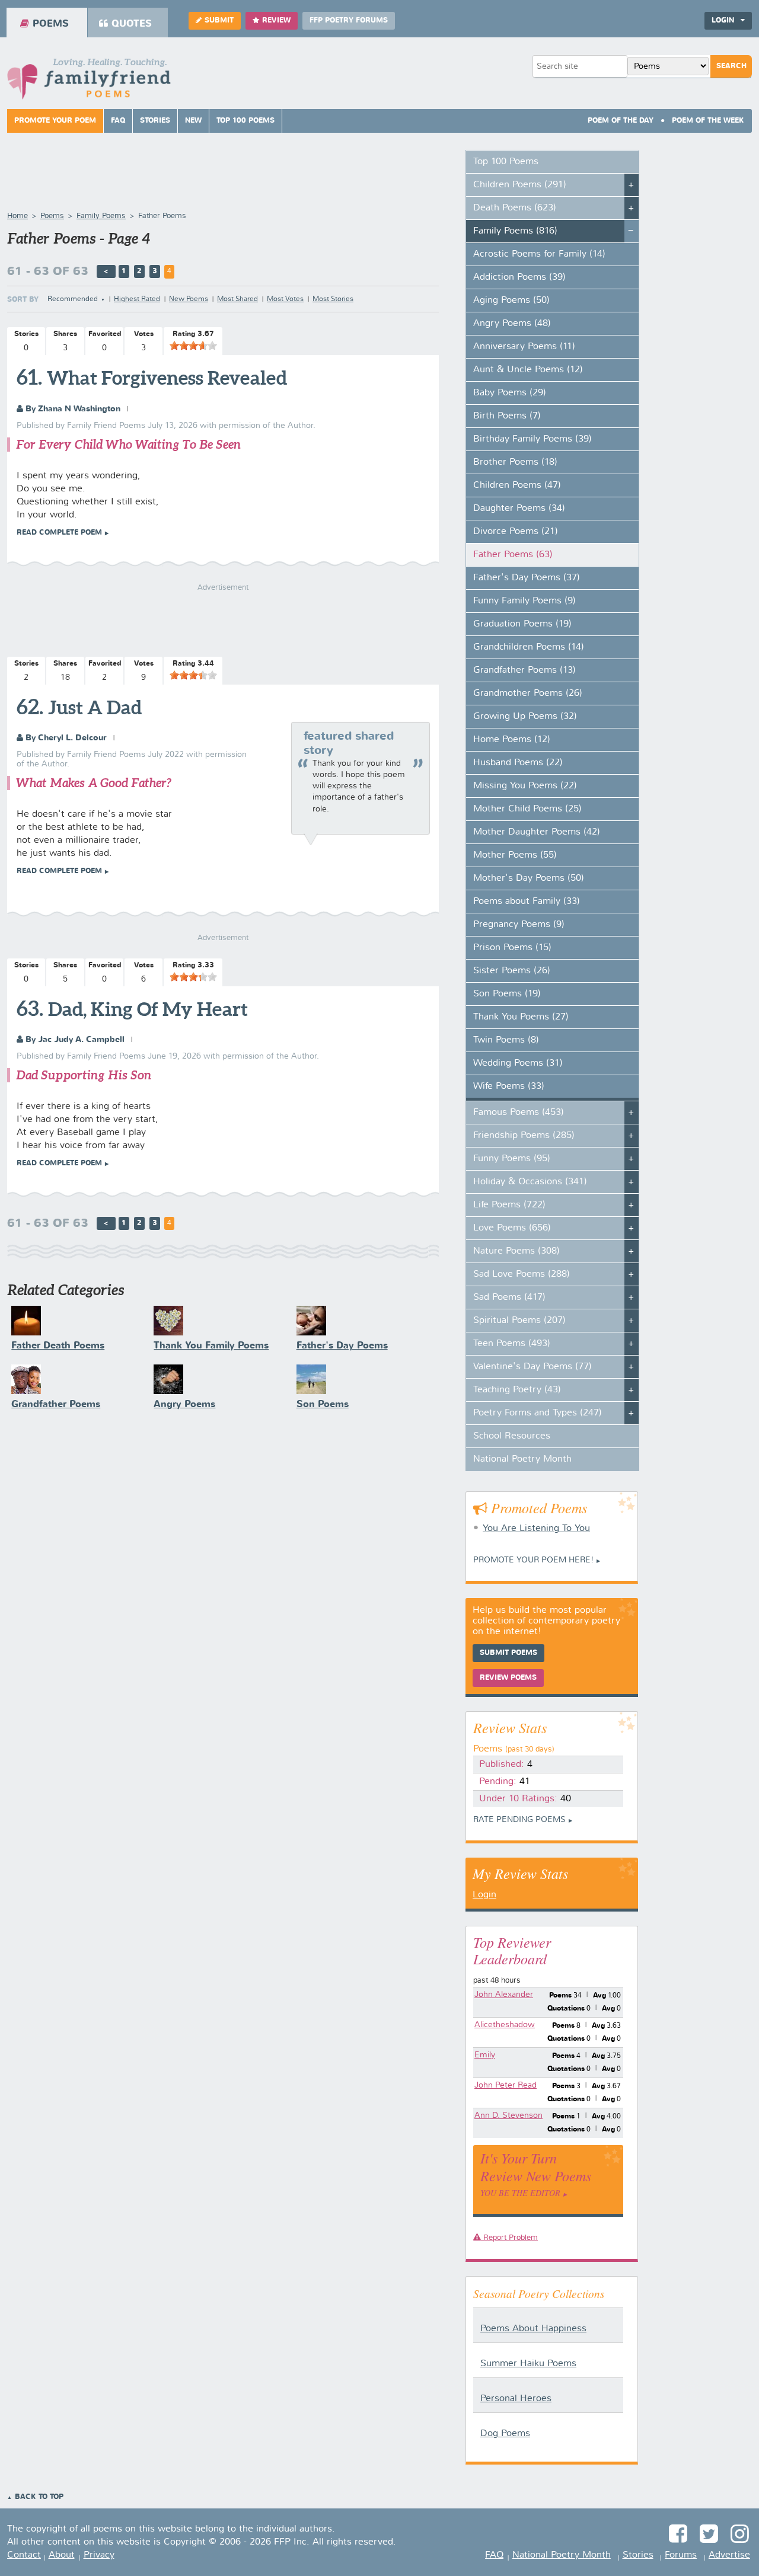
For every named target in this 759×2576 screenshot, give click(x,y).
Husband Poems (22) (518, 763)
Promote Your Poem (55, 121)
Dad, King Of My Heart (148, 1009)
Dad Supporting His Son (84, 1075)
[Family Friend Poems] (89, 82)
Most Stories (333, 299)
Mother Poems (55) (515, 855)
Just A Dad (95, 707)
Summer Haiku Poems (528, 2364)
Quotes (132, 24)
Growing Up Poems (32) (525, 717)
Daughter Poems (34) (519, 509)
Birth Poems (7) (507, 416)
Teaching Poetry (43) (517, 1390)
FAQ (118, 121)
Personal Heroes (516, 2399)
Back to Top (39, 2497)
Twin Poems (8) (506, 1040)
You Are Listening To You (536, 1529)
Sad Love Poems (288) (522, 1274)
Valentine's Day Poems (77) (532, 1367)
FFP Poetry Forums (349, 21)
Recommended (73, 299)
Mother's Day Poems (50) (529, 878)
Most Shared (237, 299)
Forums (681, 2555)
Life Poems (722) (509, 1205)
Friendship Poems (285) (524, 1136)
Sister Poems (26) (512, 971)
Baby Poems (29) (510, 393)
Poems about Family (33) (527, 902)
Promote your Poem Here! (533, 1560)
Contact (24, 2555)
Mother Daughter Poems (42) (537, 832)
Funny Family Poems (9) (524, 601)
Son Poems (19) (507, 994)
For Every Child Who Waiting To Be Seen (128, 444)
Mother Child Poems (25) (527, 809)
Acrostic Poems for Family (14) (539, 254)
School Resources (512, 1436)
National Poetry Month (522, 1459)
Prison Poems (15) (512, 948)
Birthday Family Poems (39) (532, 439)
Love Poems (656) (512, 1228)
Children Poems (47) (517, 485)
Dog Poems (505, 2434)
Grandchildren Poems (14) (529, 647)
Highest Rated (137, 299)
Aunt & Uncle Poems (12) (528, 370)
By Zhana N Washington (72, 409)
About (62, 2555)
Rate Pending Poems (519, 1820)
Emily (485, 2055)
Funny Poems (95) (512, 1159)
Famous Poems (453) (519, 1113)
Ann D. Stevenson (508, 2115)
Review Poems (508, 1678)
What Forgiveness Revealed (167, 378)
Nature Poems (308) (516, 1251)
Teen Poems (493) (512, 1344)
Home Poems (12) (512, 740)
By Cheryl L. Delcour (65, 738)
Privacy (99, 2555)
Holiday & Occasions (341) (530, 1182)
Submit (219, 21)
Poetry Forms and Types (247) (538, 1413)
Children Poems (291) (520, 185)
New (193, 121)
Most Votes (285, 299)
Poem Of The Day (621, 121)
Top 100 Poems (245, 121)
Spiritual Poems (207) (519, 1321)
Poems (51, 24)
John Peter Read (506, 2085)
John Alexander (504, 1995)
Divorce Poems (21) (516, 532)
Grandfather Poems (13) (524, 670)
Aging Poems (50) (511, 301)
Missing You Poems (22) (525, 786)
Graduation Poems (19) (522, 624)
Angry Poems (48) (512, 324)
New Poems (189, 299)
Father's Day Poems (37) (527, 578)
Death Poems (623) (515, 208)
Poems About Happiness (533, 2329)
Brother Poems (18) (515, 462)
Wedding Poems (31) (518, 1063)
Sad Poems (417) (509, 1297)
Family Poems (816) (515, 231)
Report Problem (509, 2238)
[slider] (193, 346)
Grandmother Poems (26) (528, 693)
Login (484, 1895)
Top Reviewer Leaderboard (512, 1950)
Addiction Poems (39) (519, 277)
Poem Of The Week (708, 121)
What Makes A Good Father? (94, 783)
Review (276, 21)
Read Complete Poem (59, 533)
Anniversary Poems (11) (524, 347)
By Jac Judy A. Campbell (74, 1040)
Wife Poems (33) (509, 1086)
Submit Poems (508, 1653)
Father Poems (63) (513, 555)
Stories (155, 121)
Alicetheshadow (505, 2025)
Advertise (729, 2555)
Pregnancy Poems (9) (519, 925)
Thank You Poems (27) (521, 1017)
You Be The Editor (520, 2193)
